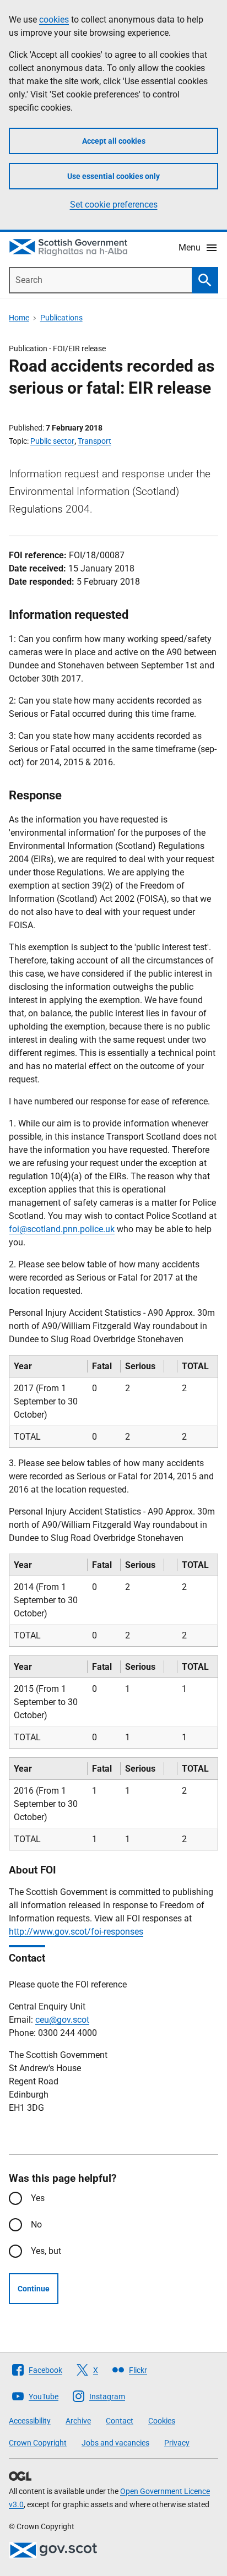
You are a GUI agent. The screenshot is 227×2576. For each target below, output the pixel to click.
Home (19, 318)
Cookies (162, 2421)
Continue (34, 2289)
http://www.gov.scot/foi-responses (76, 1932)
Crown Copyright (38, 2443)
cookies (54, 20)
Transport (94, 441)
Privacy (177, 2443)
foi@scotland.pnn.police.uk (62, 1229)
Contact (120, 2421)
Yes (38, 2198)
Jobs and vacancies (115, 2443)
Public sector (52, 441)
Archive (78, 2421)
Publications (61, 318)
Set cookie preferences (114, 205)
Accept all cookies (114, 141)
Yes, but (46, 2251)
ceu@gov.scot (62, 2020)
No (36, 2224)
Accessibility (30, 2421)
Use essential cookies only (113, 176)
